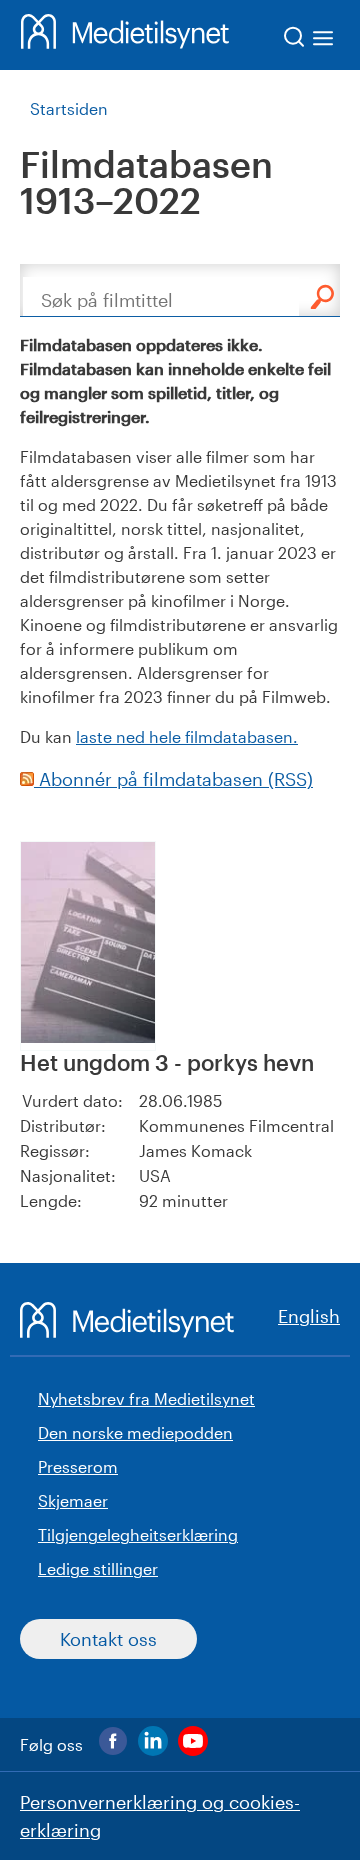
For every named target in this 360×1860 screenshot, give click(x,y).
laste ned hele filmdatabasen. (187, 736)
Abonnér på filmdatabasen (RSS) (173, 779)
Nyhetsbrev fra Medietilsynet (146, 1398)
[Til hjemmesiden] (125, 35)
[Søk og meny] (309, 40)
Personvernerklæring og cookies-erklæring (160, 1816)
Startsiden (69, 108)
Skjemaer (73, 1500)
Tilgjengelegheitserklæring (138, 1534)
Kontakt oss (108, 1639)
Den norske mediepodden (135, 1432)
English (309, 1316)
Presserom (78, 1466)
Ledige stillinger (98, 1568)
